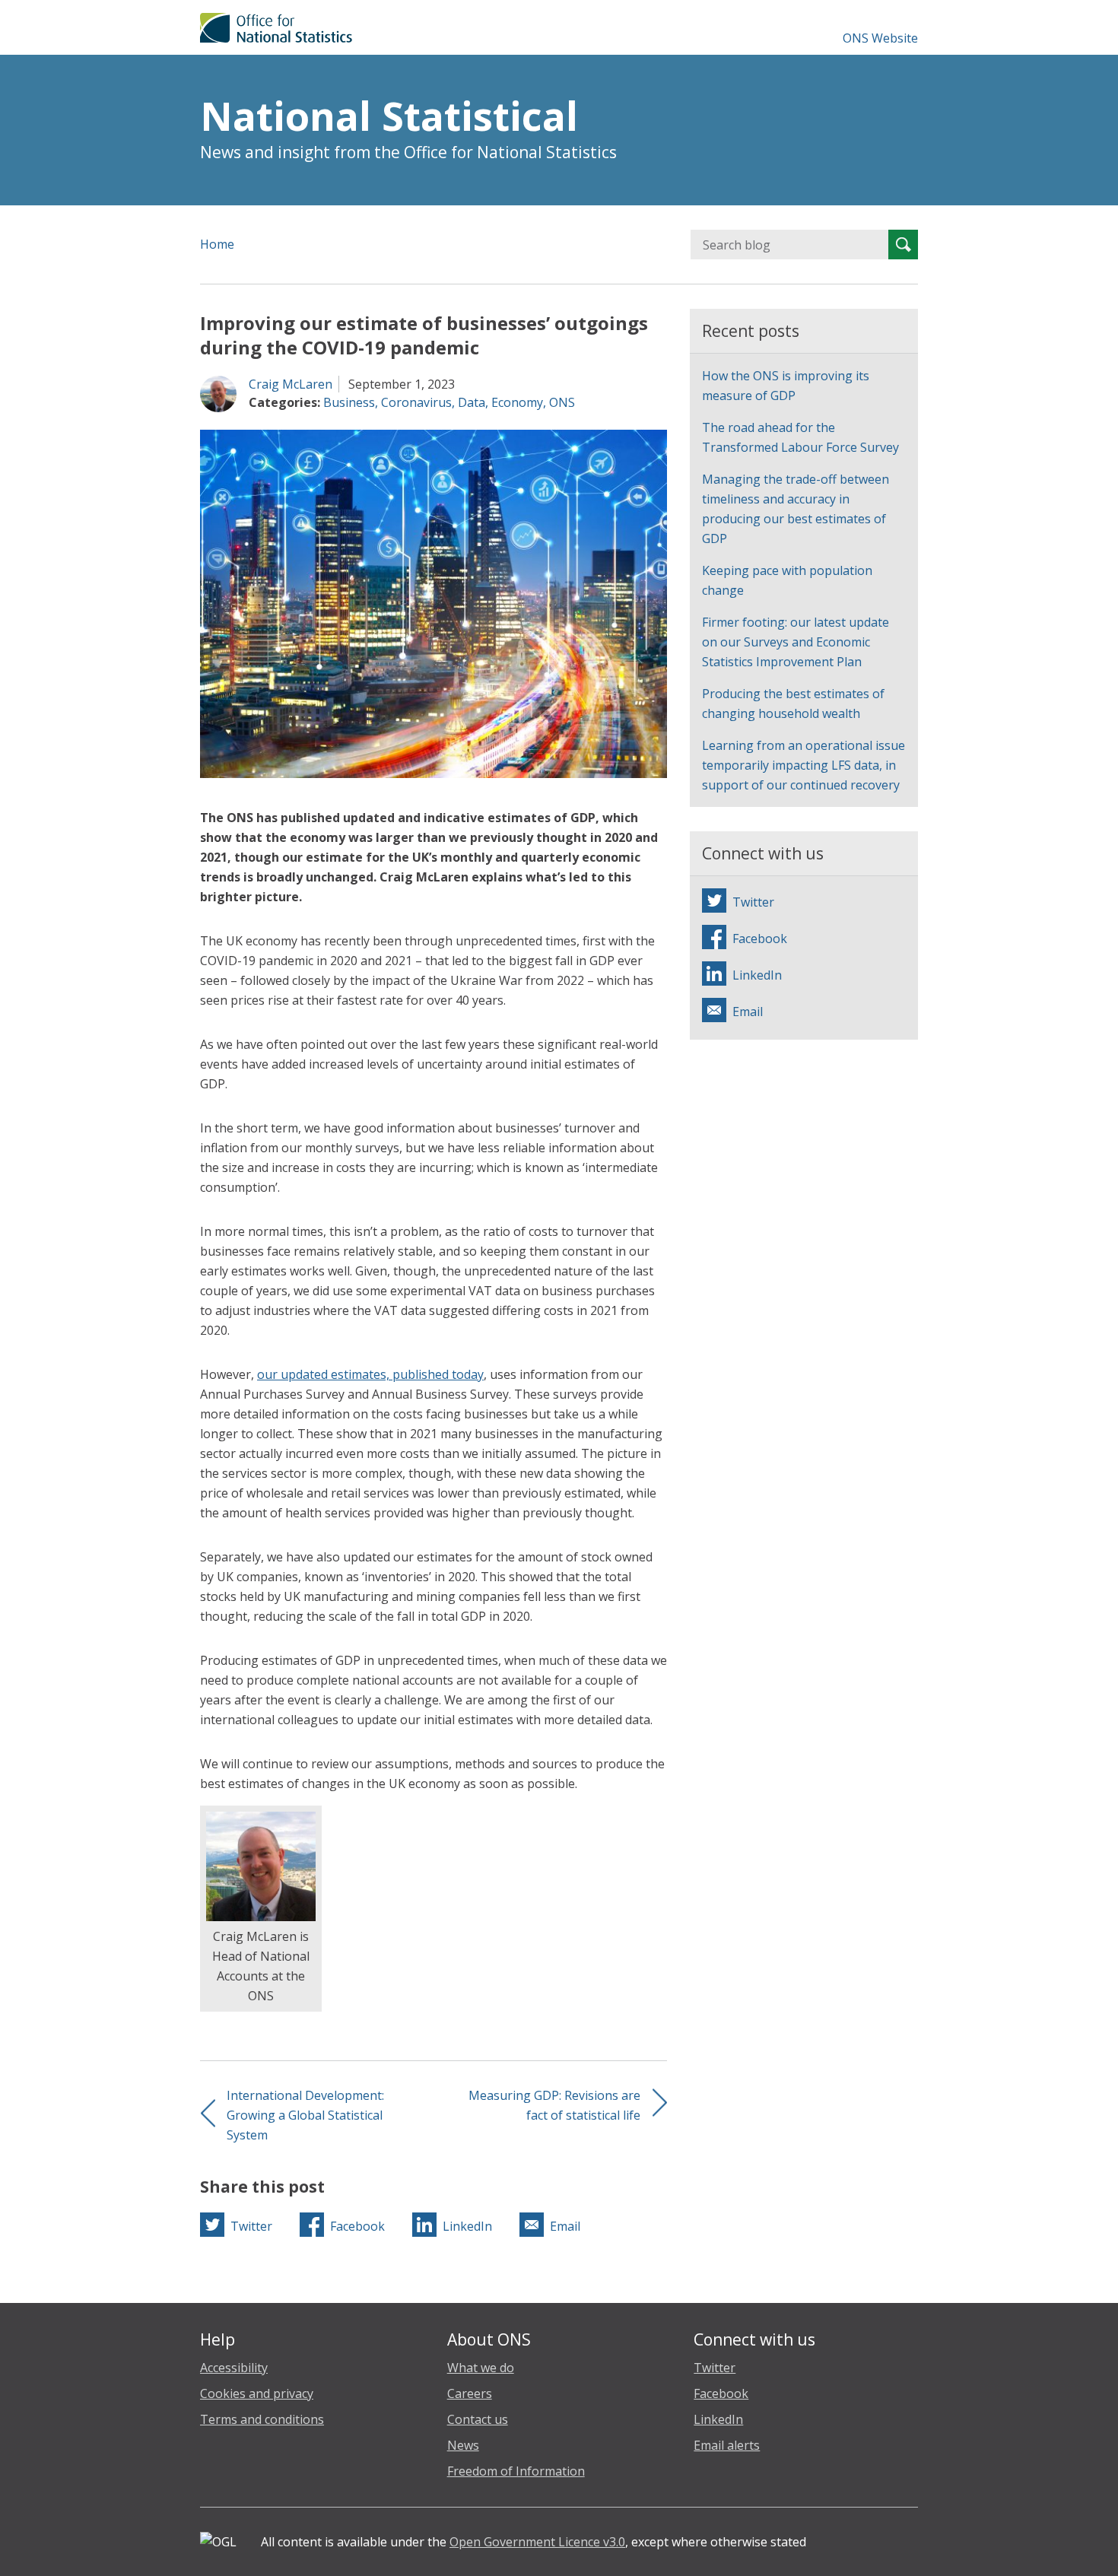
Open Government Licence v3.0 (537, 2542)
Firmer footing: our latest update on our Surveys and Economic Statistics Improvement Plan (796, 642)
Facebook (721, 2393)
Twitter (715, 2368)
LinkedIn (718, 2419)
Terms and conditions (262, 2419)
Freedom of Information (516, 2471)
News (463, 2445)
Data (472, 402)
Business (349, 402)
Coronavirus (416, 402)
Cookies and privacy (257, 2393)
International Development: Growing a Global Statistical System (305, 2115)
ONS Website (880, 38)
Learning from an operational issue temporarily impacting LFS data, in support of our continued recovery (804, 765)
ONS (562, 402)
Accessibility (234, 2368)
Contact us (478, 2419)
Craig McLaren (291, 384)
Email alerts (727, 2445)
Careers (470, 2393)
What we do (481, 2368)
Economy (517, 402)
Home (217, 244)
